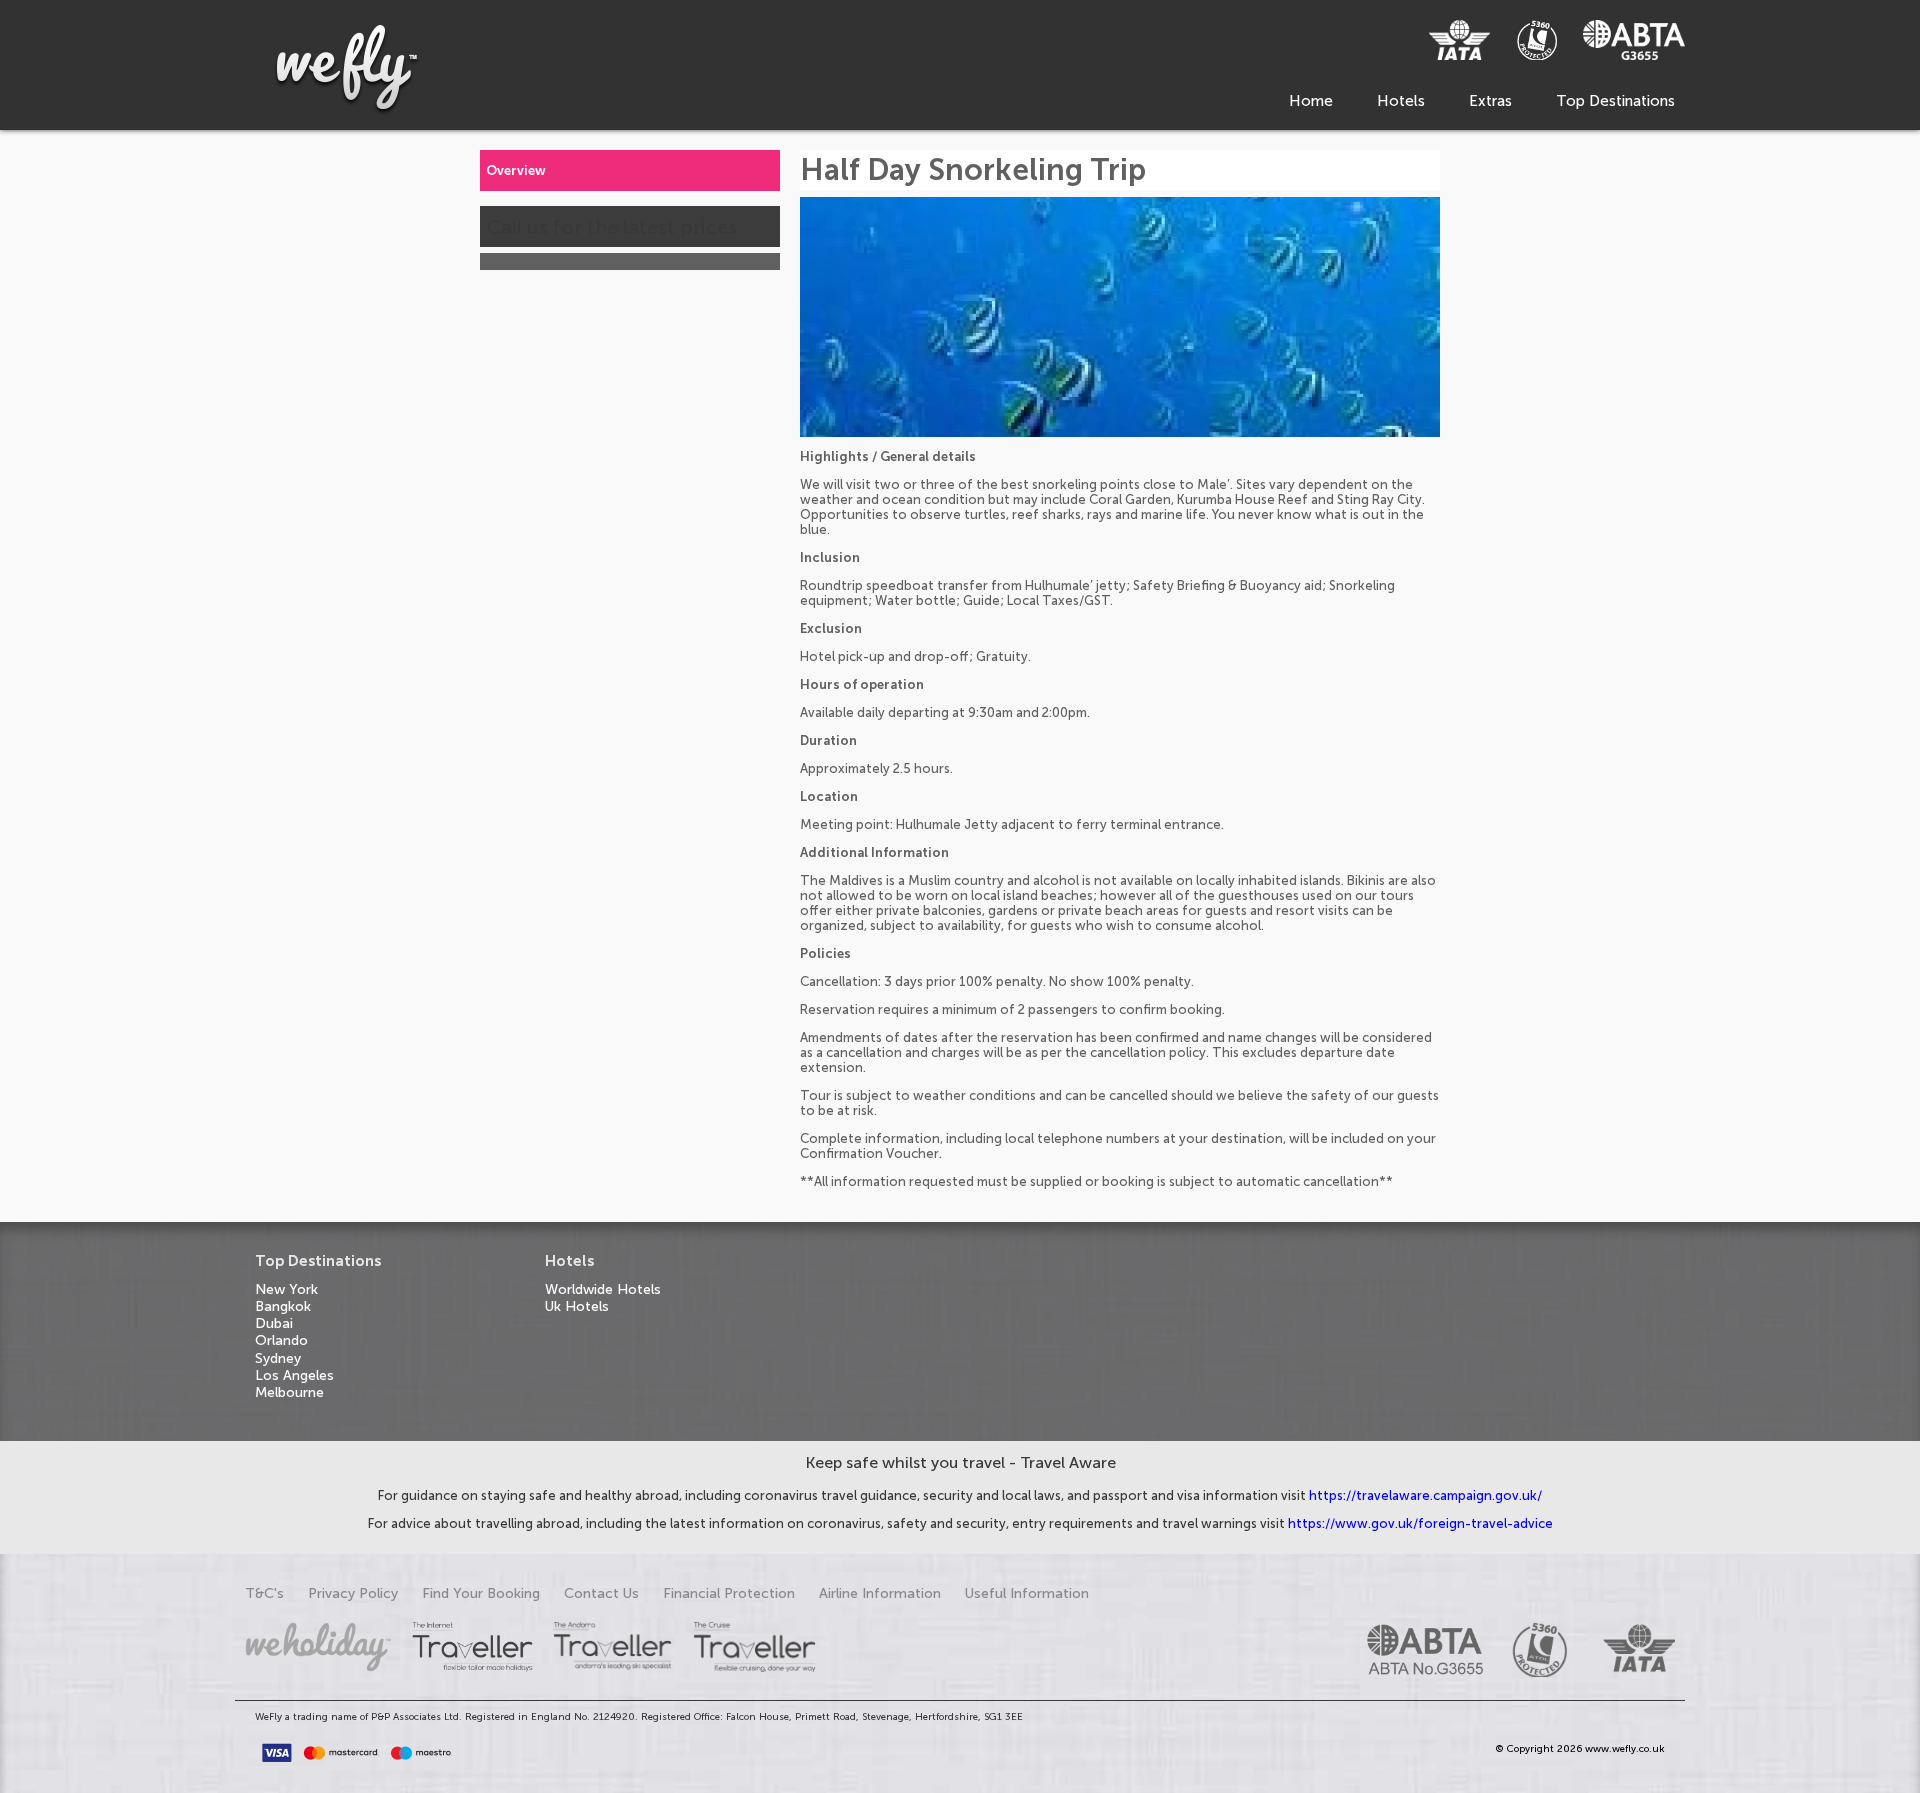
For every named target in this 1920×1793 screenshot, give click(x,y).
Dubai (274, 1323)
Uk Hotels (577, 1306)
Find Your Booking (481, 1593)
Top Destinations (1615, 101)
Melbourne (289, 1392)
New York (286, 1289)
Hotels (1401, 101)
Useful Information (1027, 1593)
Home (1311, 101)
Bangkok (283, 1306)
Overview (516, 170)
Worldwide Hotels (603, 1289)
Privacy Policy (353, 1593)
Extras (1490, 101)
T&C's (264, 1593)
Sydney (278, 1358)
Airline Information (880, 1593)
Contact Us (601, 1593)
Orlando (281, 1340)
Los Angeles (294, 1375)
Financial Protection (729, 1593)
